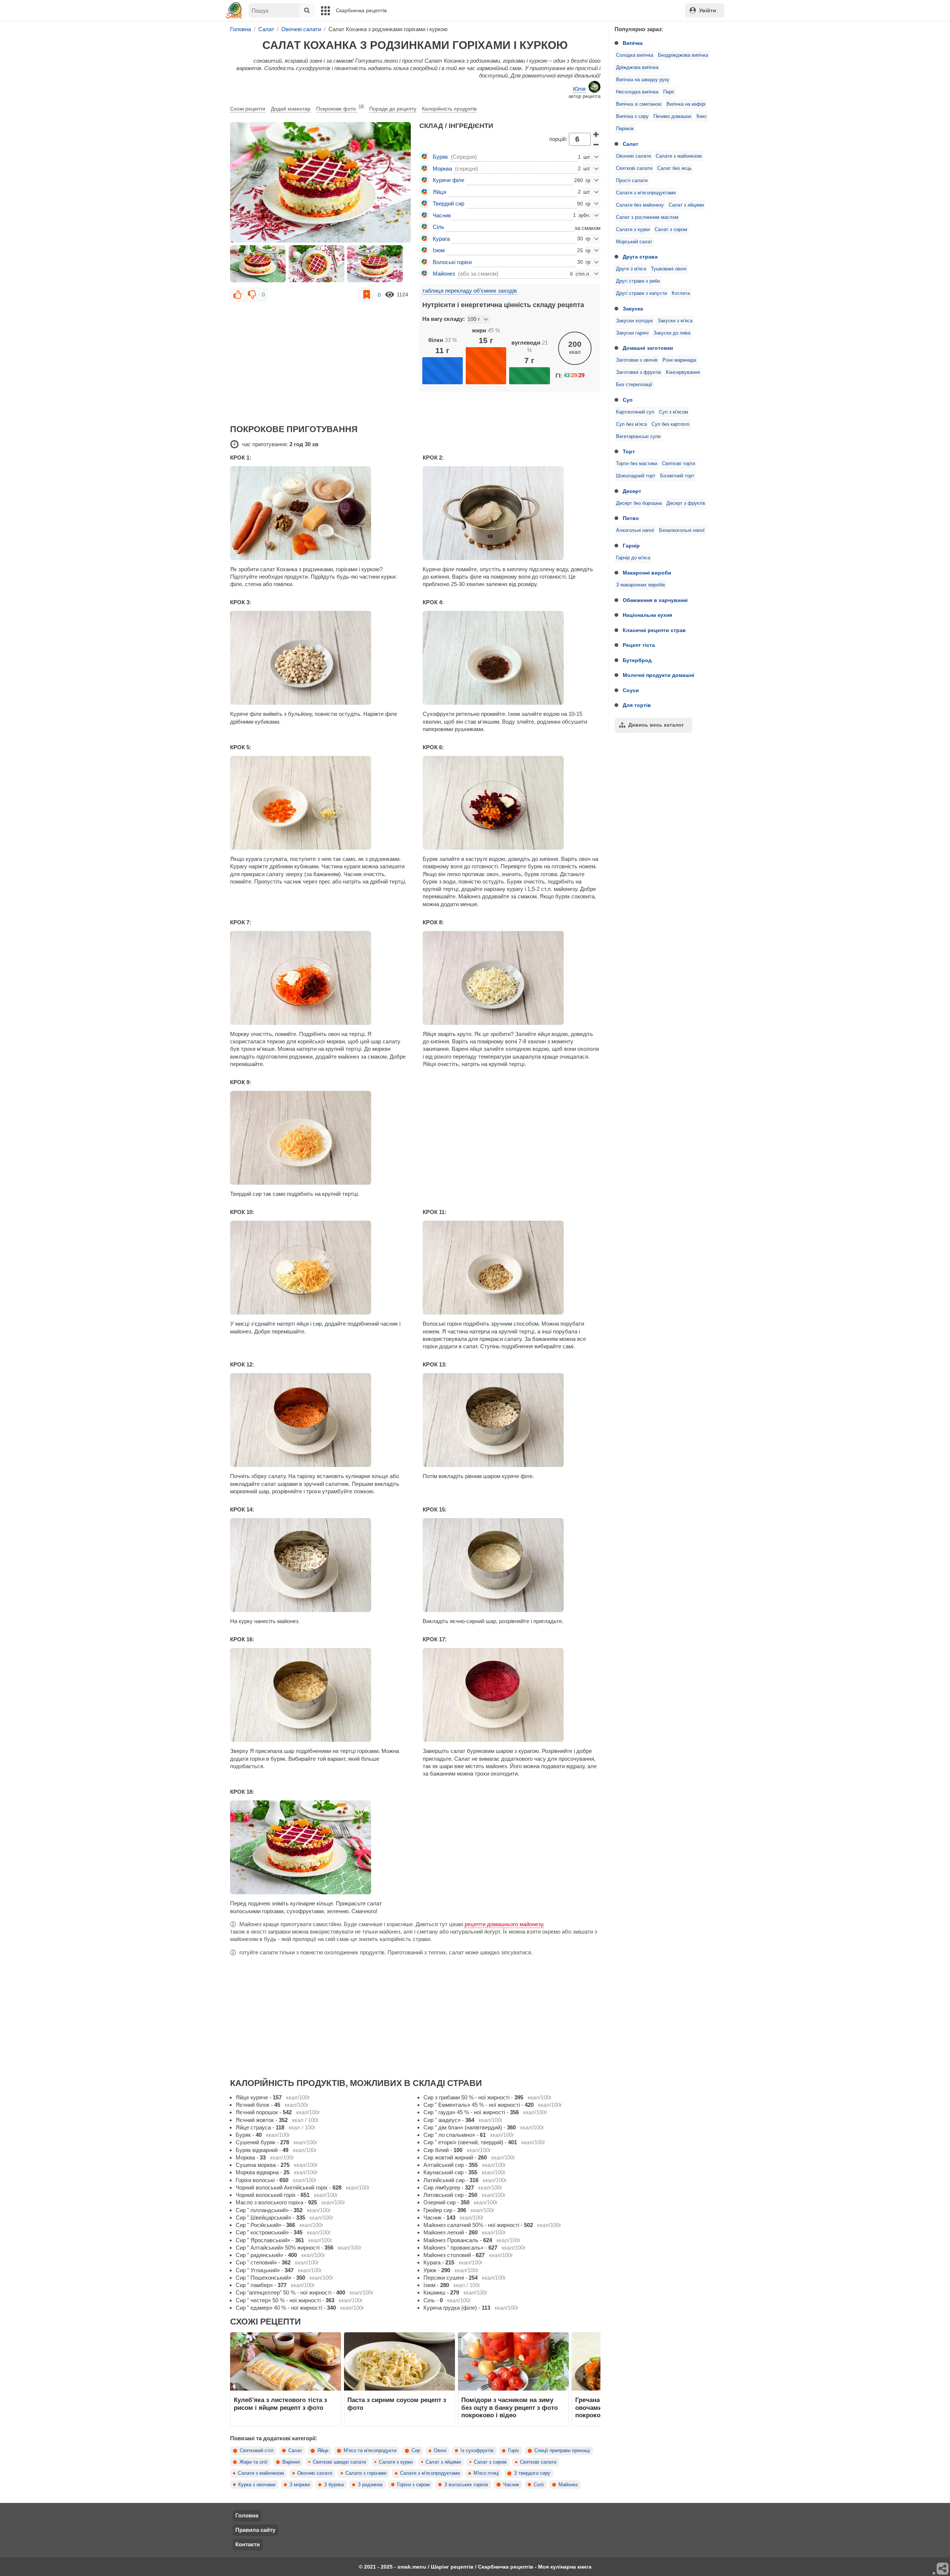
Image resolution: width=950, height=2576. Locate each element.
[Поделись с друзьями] (943, 2569)
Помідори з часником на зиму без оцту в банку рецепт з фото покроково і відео (510, 2407)
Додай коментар (291, 109)
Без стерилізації (634, 385)
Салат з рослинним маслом (647, 217)
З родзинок (370, 2485)
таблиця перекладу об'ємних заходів (470, 291)
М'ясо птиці (486, 2473)
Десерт (632, 491)
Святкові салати (634, 168)
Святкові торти (679, 464)
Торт (629, 451)
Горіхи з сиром (413, 2485)
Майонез (568, 2485)
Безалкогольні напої (682, 530)
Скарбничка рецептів (361, 10)
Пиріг (669, 92)
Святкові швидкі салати (339, 2462)
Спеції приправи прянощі (562, 2451)
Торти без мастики (637, 464)
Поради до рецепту (393, 109)
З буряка (334, 2485)
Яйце (323, 2451)
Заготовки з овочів (637, 360)
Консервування (683, 372)
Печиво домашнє (673, 116)
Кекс (702, 116)
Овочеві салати (633, 156)
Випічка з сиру (632, 116)
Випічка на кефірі (686, 104)
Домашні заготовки (648, 348)
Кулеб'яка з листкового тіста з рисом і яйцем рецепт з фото (280, 2404)
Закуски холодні (634, 321)
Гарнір (631, 546)
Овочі (440, 2451)
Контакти (248, 2544)
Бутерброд (637, 660)
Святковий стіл (257, 2451)
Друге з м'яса (631, 269)
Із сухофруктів (477, 2451)
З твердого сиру (532, 2473)
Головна (247, 2515)
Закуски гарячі (632, 333)
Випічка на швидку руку (643, 80)
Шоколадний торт (636, 476)
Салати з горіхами (366, 2473)
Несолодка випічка (637, 92)
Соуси (631, 690)
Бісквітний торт (677, 476)
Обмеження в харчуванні (655, 600)
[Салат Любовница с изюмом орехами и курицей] (321, 182)
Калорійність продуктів (449, 109)
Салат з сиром (671, 230)
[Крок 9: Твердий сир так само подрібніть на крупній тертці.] (319, 1138)
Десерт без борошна (639, 503)
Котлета (681, 293)
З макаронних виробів (641, 585)
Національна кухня (647, 615)
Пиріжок (625, 129)
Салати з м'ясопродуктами (646, 193)
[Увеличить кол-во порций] (596, 134)
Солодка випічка (635, 55)
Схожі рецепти (248, 109)
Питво (631, 518)
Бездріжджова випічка (683, 55)
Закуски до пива (672, 333)
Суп (628, 400)
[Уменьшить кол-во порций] (596, 144)
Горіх (514, 2451)
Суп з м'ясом (674, 412)
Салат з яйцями (686, 205)
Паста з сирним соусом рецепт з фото (397, 2404)
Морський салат (634, 242)
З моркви (300, 2485)
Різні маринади (679, 360)
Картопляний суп (635, 412)
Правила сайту (255, 2530)
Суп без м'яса (631, 424)
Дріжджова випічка (637, 68)
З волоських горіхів (466, 2485)
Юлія (579, 89)
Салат (630, 144)
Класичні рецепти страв (654, 630)
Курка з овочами (257, 2485)
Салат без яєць (674, 168)
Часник (511, 2485)
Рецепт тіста (639, 645)
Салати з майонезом (679, 156)
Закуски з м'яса (675, 321)
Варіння (291, 2462)
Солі (539, 2485)
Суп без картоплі (671, 424)
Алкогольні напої (635, 530)
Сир (416, 2451)
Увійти (708, 10)
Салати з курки (633, 230)
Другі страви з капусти (641, 293)
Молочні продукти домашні (659, 675)
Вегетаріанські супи (638, 437)
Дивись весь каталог (656, 725)
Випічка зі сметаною (639, 104)
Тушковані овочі (669, 269)
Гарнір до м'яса (633, 558)
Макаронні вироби (647, 573)
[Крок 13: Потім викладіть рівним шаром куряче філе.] (512, 1420)
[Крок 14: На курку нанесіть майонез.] (319, 1565)
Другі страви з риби (638, 281)
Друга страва (640, 257)
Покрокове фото (340, 108)
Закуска (633, 309)
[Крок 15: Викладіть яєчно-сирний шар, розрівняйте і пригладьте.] (512, 1565)
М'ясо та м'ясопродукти (370, 2451)
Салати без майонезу (640, 205)
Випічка (633, 43)
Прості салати (632, 181)
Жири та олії (253, 2462)
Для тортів (637, 705)
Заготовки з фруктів (638, 372)
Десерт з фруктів (686, 503)
